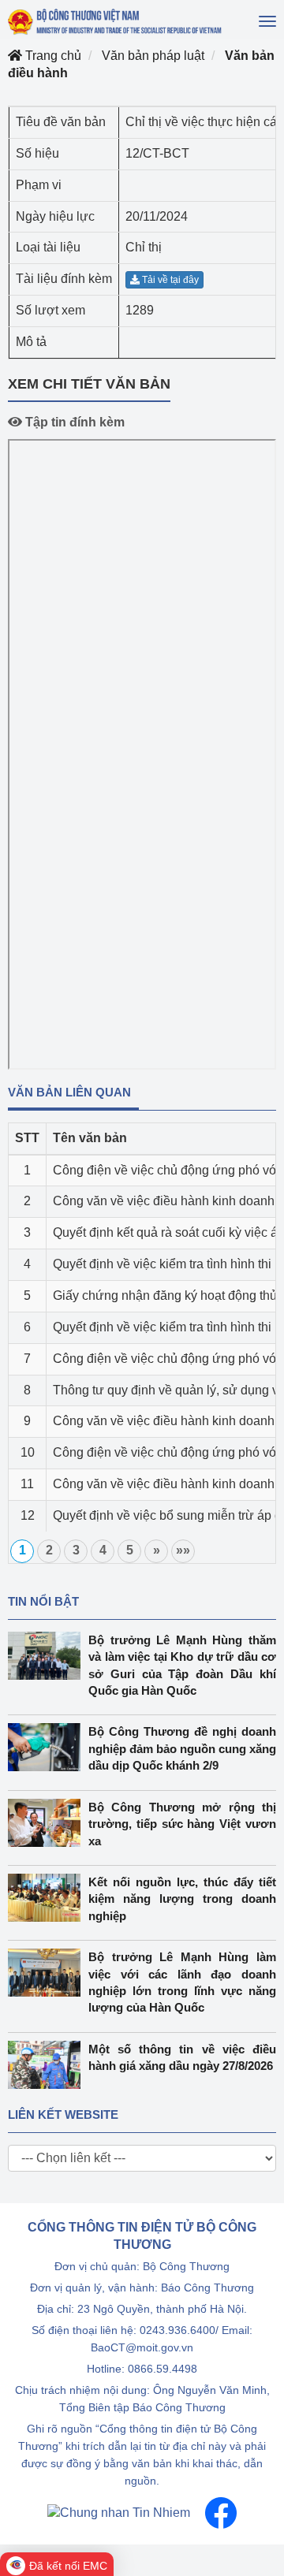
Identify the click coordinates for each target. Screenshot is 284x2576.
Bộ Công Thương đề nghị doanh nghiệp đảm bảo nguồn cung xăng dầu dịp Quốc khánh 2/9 (182, 1748)
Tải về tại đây (169, 280)
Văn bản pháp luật (153, 56)
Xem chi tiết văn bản (89, 384)
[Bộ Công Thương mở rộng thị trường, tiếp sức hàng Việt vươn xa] (48, 1823)
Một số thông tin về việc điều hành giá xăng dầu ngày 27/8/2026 (182, 2057)
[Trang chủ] (116, 22)
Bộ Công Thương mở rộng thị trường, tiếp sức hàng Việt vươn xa (182, 1824)
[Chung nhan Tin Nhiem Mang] (119, 2512)
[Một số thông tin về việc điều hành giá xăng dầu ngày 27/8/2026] (48, 2065)
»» (183, 1550)
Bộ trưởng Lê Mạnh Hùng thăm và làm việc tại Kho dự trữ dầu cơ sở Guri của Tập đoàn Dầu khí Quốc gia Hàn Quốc (182, 1665)
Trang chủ (52, 56)
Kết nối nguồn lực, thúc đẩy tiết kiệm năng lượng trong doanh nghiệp (182, 1899)
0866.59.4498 (163, 2369)
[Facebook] (221, 2512)
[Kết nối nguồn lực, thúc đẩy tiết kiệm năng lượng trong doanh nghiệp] (48, 1898)
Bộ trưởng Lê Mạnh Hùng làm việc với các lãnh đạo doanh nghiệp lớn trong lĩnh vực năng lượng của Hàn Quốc (182, 1982)
